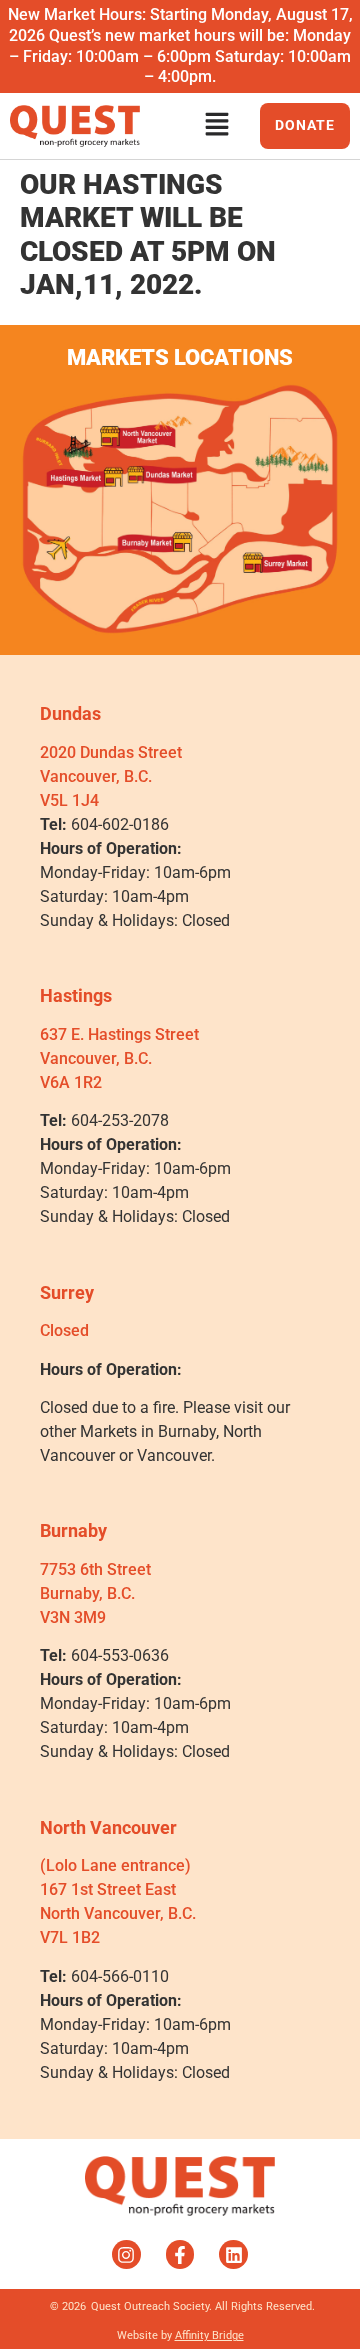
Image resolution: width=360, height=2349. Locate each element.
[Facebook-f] (180, 2254)
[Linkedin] (233, 2254)
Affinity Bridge (209, 2335)
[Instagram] (126, 2254)
